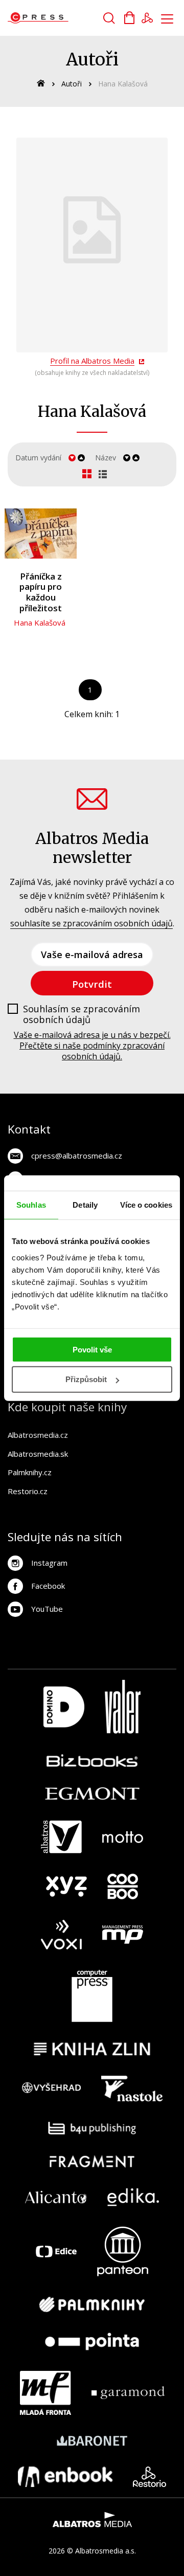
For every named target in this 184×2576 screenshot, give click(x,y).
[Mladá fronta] (45, 2393)
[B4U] (92, 2128)
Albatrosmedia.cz (38, 1435)
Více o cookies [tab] (146, 1205)
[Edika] (133, 2197)
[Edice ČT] (56, 2251)
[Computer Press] (92, 1996)
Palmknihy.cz (30, 1472)
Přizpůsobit (86, 1379)
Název (106, 458)
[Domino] (64, 1707)
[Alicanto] (56, 2197)
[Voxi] (61, 1935)
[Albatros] (61, 1837)
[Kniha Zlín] (92, 2049)
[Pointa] (92, 2341)
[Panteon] (123, 2251)
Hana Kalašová (40, 623)
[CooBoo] (123, 1886)
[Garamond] (128, 2393)
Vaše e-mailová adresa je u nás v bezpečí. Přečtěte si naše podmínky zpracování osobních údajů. (92, 1046)
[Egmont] (92, 1794)
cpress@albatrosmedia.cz (77, 1156)
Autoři (72, 84)
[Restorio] (149, 2477)
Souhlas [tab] (31, 1205)
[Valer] (123, 1707)
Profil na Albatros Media (92, 361)
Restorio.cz (28, 1491)
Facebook (48, 1586)
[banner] (66, 18)
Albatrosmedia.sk (38, 1454)
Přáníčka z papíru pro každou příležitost (41, 592)
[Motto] (123, 1837)
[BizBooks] (92, 1760)
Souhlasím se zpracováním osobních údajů (82, 1015)
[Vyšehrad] (52, 2089)
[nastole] (132, 2089)
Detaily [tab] (85, 1205)
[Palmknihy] (92, 2304)
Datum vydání (38, 458)
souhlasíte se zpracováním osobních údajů (91, 923)
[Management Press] (123, 1935)
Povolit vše (92, 1349)
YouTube (47, 1609)
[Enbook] (65, 2477)
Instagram (49, 1563)
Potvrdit (92, 984)
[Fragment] (92, 2161)
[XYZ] (66, 1886)
